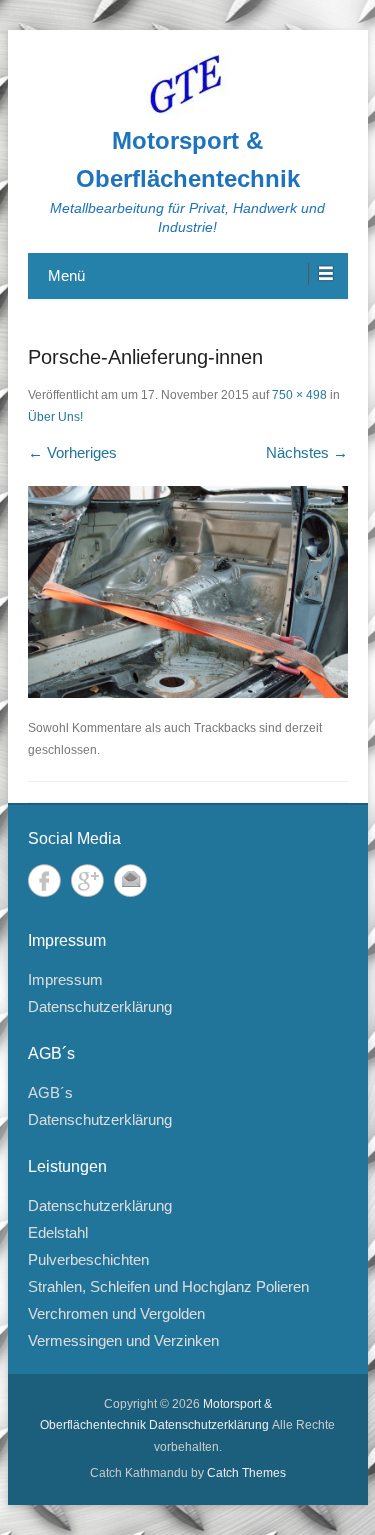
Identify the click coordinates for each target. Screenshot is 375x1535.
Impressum (65, 979)
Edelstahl (58, 1232)
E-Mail (130, 880)
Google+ (87, 880)
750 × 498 (299, 395)
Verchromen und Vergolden (116, 1313)
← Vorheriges (72, 452)
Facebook (44, 880)
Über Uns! (55, 417)
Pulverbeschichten (88, 1259)
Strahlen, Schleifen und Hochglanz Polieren (168, 1286)
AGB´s (50, 1092)
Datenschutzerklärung (100, 1006)
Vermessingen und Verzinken (123, 1340)
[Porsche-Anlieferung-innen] (188, 592)
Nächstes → (307, 452)
